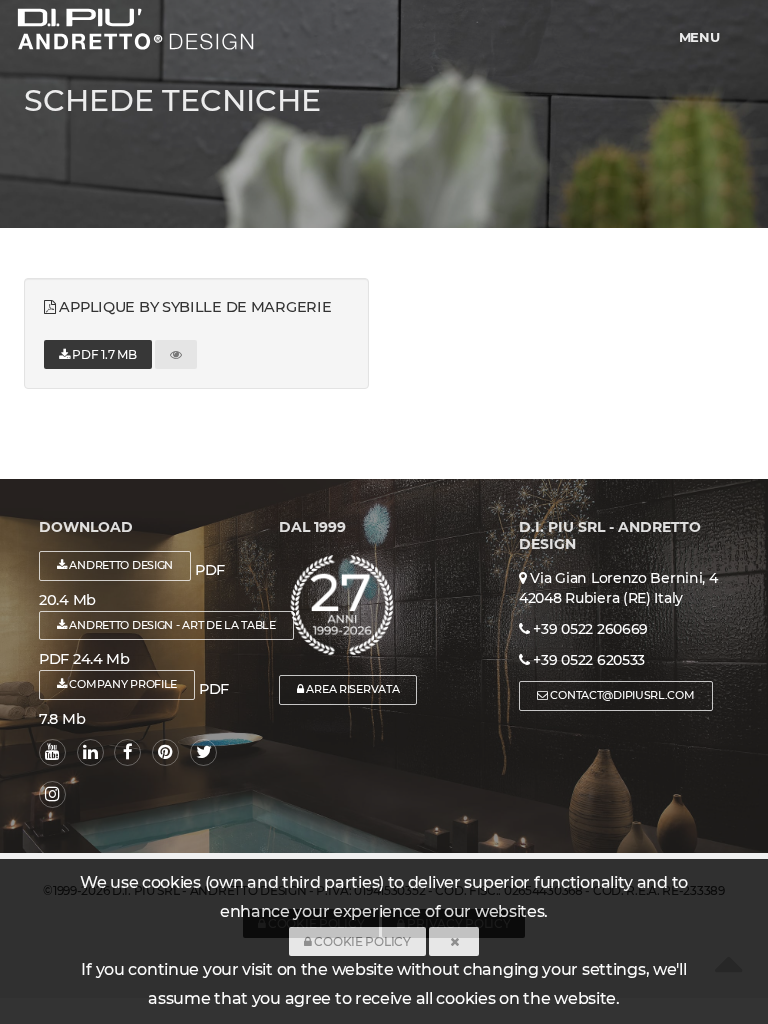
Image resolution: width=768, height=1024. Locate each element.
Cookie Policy (361, 941)
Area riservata (352, 689)
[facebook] (127, 752)
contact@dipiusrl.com (621, 695)
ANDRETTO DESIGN (120, 565)
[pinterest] (165, 752)
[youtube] (52, 752)
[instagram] (52, 794)
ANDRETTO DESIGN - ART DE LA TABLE (171, 625)
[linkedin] (90, 752)
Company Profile (122, 684)
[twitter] (203, 752)
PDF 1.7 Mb (103, 354)
